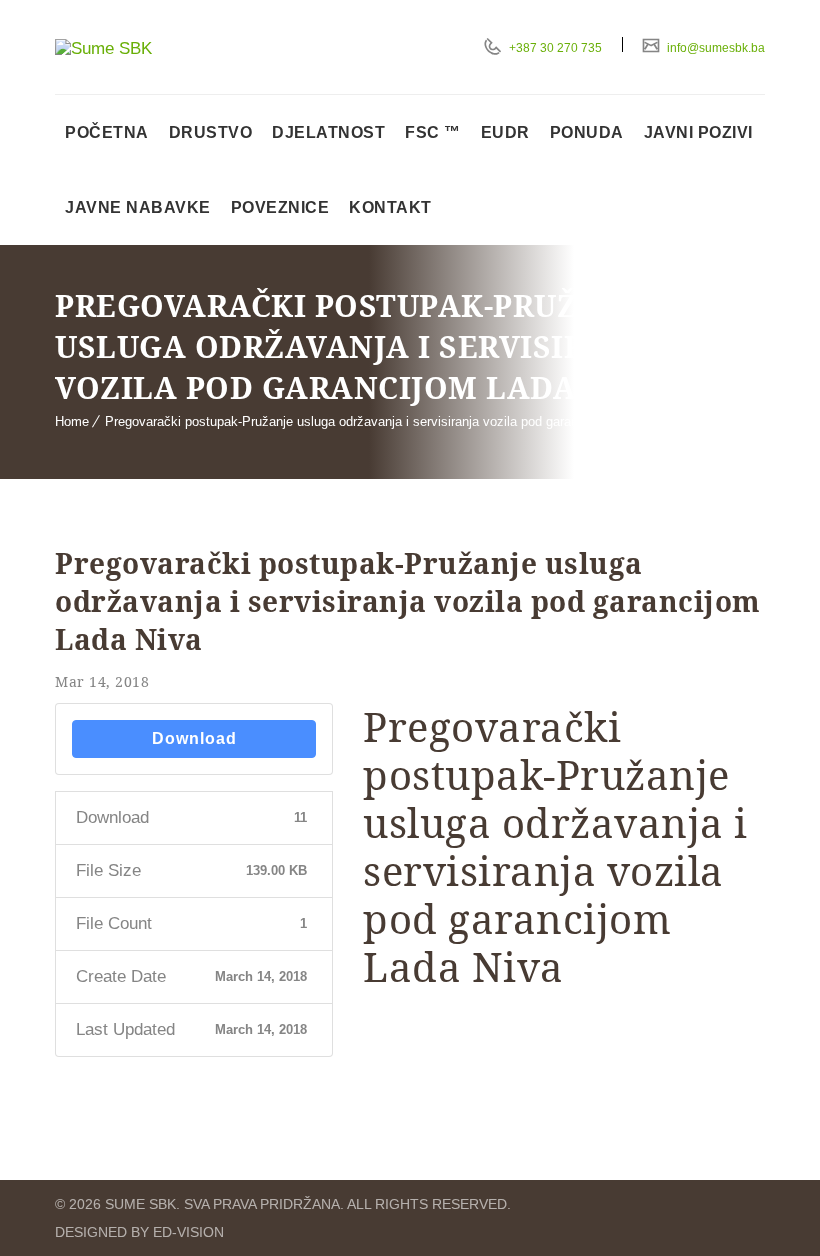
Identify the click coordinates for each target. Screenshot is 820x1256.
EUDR (505, 132)
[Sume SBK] (160, 49)
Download (194, 738)
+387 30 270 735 (554, 48)
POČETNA (107, 132)
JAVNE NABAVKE (138, 207)
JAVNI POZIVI (698, 132)
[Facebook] (751, 1204)
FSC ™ (433, 132)
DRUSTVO (211, 132)
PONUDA (587, 132)
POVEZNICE (280, 207)
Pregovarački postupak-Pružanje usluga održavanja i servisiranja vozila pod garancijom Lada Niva (388, 421)
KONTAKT (390, 207)
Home (72, 421)
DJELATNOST (328, 132)
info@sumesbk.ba (714, 48)
